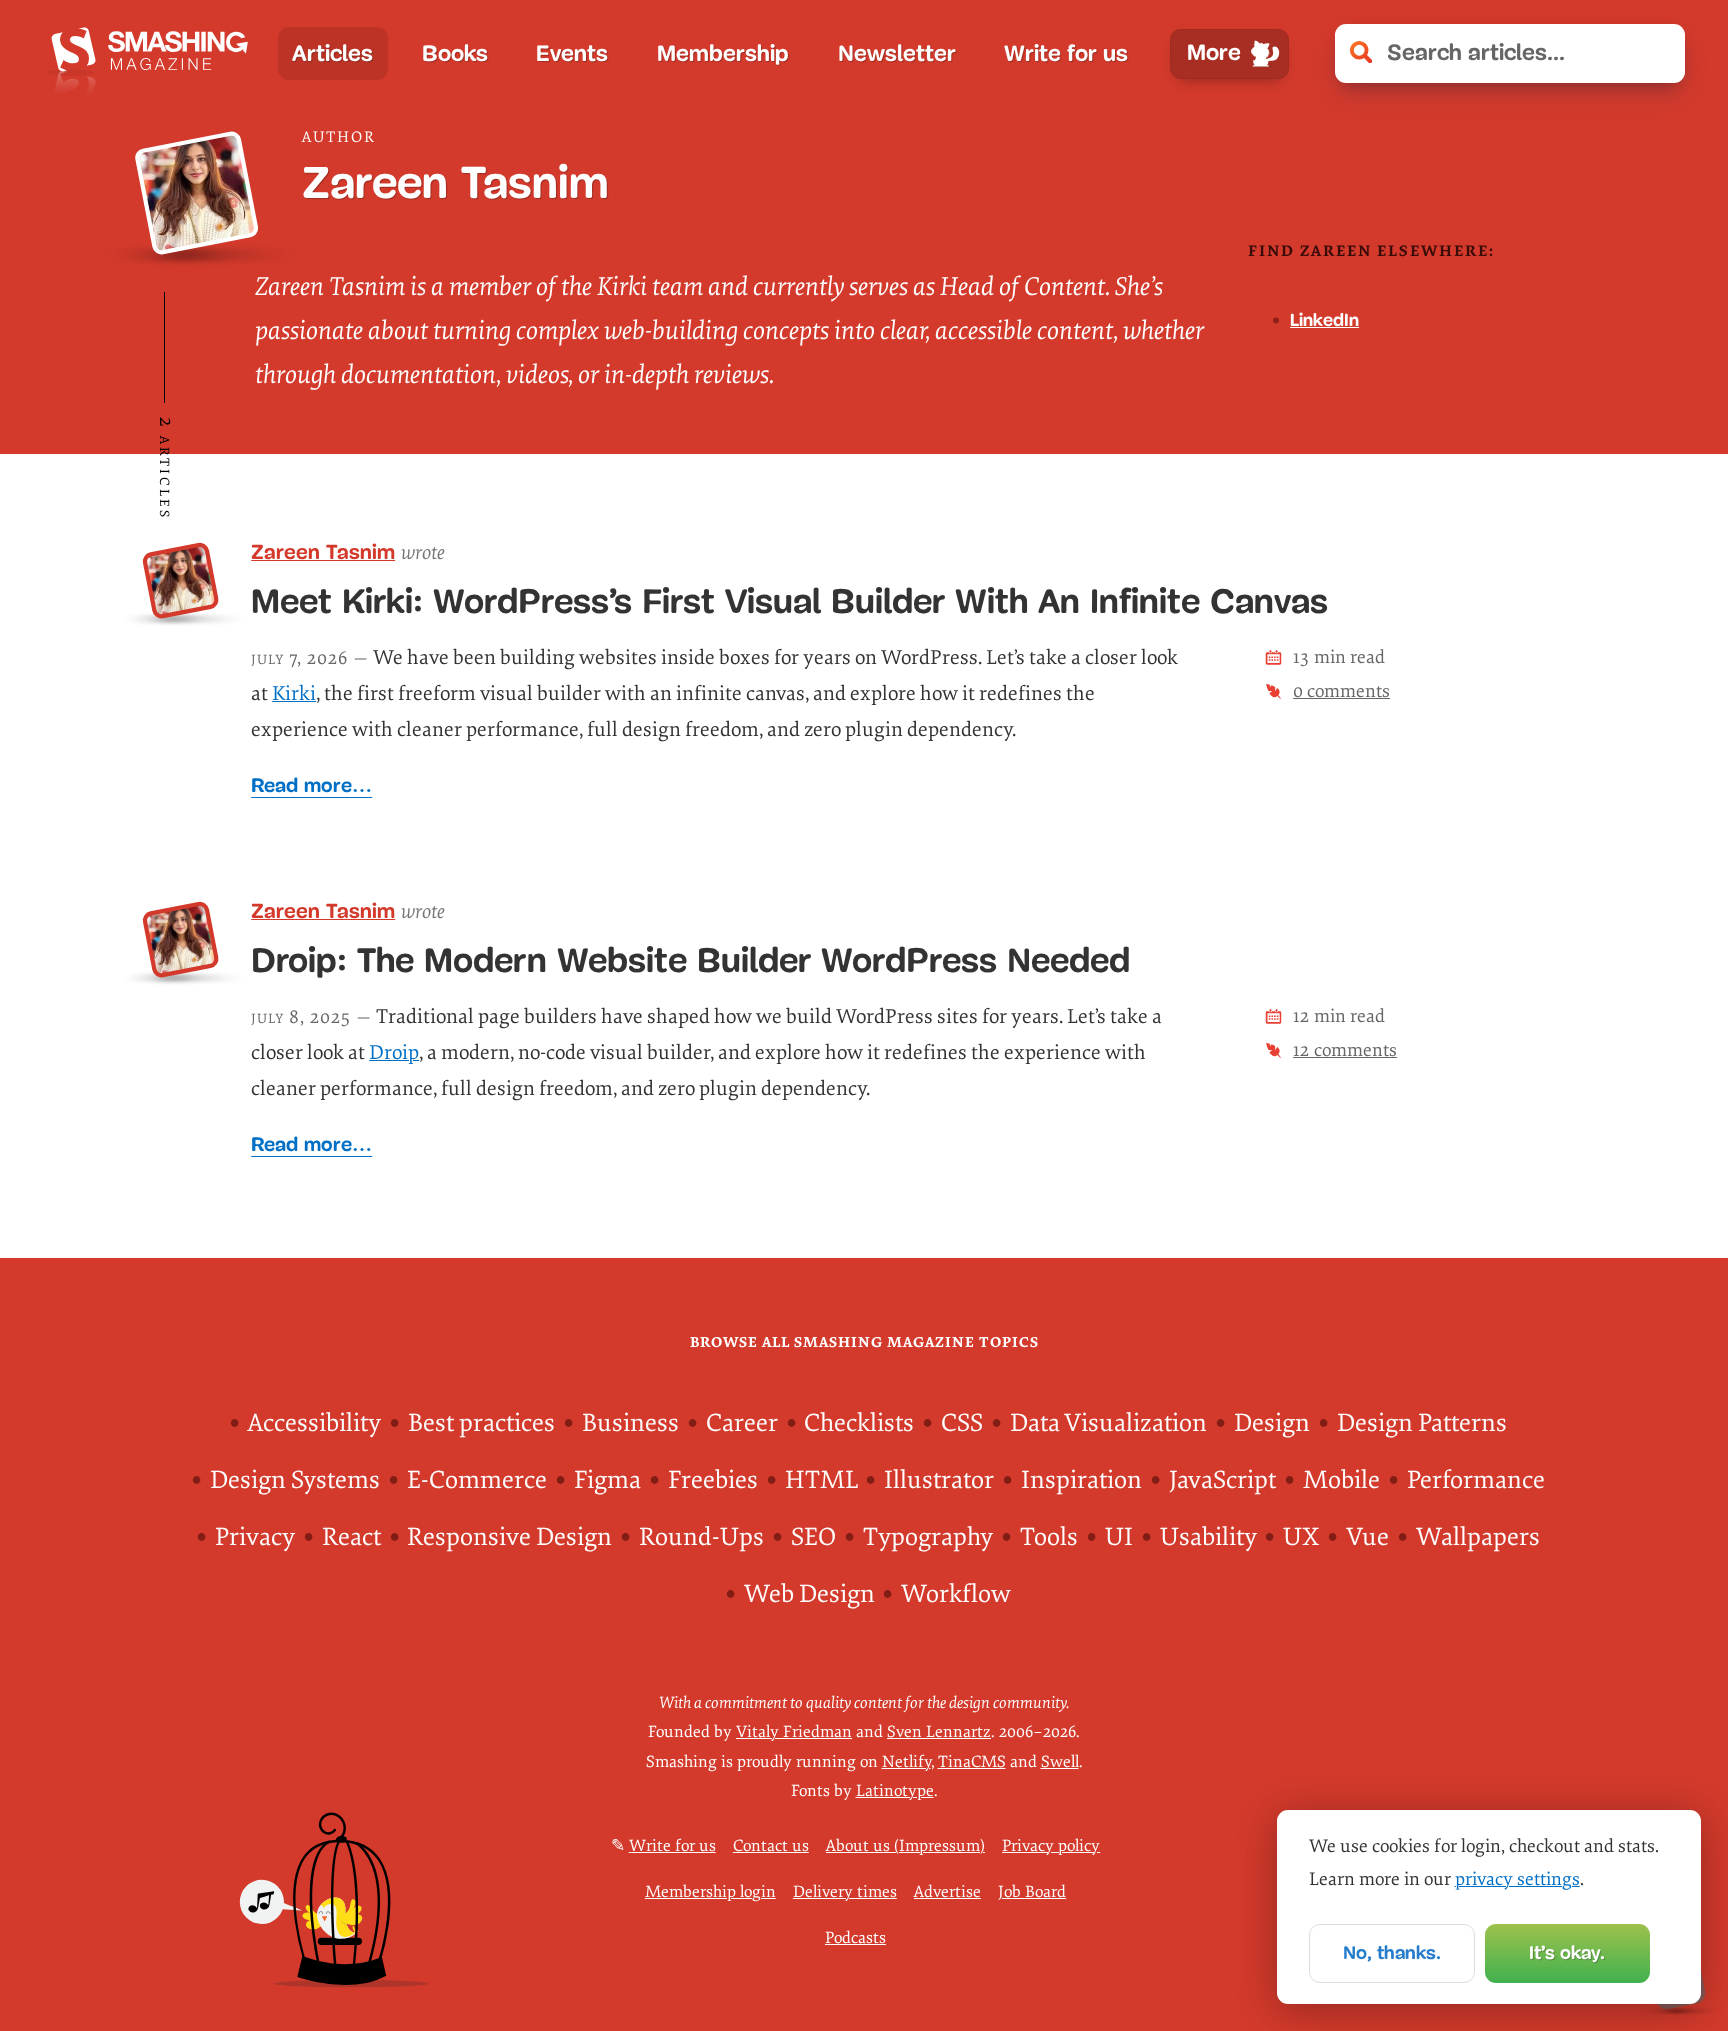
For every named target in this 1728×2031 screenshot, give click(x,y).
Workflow (956, 1594)
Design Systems (295, 1480)
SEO (813, 1537)
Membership (723, 53)
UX (1301, 1537)
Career (742, 1423)
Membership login (710, 1892)
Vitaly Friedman (794, 1732)
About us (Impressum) (905, 1846)
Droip (394, 1052)
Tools (1049, 1537)
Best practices (481, 1423)
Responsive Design (509, 1537)
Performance (1476, 1480)
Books (455, 53)
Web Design (809, 1594)
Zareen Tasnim (323, 551)
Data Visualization (1108, 1423)
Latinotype (895, 1791)
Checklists (859, 1423)
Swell (1060, 1762)
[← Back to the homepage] (155, 53)
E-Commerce (477, 1480)
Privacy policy (1051, 1846)
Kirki (294, 693)
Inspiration (1081, 1480)
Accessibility (314, 1423)
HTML (821, 1480)
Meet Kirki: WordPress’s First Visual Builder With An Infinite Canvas (789, 601)
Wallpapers (1478, 1537)
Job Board (1032, 1892)
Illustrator (939, 1480)
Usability (1208, 1537)
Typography (928, 1537)
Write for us (1066, 53)
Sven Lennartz (939, 1732)
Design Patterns (1422, 1423)
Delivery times (845, 1892)
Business (630, 1423)
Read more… (311, 785)
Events (572, 53)
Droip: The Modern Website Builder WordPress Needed (690, 960)
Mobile (1341, 1480)
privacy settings (1517, 1879)
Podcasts (855, 1938)
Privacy (255, 1537)
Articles (332, 53)
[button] (1656, 53)
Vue (1367, 1537)
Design (1272, 1423)
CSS (962, 1423)
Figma (607, 1480)
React (351, 1537)
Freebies (713, 1480)
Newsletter (897, 53)
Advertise (947, 1892)
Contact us (771, 1846)
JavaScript (1222, 1480)
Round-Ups (701, 1537)
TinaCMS (972, 1762)
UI (1119, 1537)
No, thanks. (1392, 1952)
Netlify (906, 1762)
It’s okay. (1567, 1952)
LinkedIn (1324, 320)
